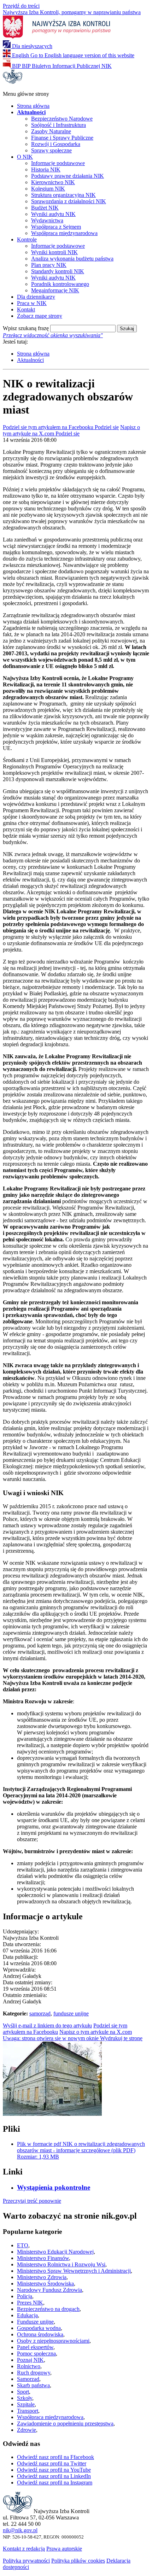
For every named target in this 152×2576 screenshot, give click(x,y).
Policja (25, 2296)
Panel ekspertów (35, 2347)
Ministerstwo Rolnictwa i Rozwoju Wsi (61, 2264)
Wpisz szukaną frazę (26, 328)
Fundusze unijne (35, 2322)
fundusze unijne (71, 2013)
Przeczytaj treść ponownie (32, 2201)
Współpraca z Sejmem (56, 227)
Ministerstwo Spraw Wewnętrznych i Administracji (74, 2271)
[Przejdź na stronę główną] (13, 82)
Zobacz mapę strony (40, 316)
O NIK (25, 157)
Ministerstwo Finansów (43, 2258)
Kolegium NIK (48, 189)
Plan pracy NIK (49, 265)
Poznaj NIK (30, 2360)
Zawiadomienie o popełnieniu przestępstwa (65, 2423)
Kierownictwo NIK (53, 182)
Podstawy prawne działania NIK (68, 176)
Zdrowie (27, 2430)
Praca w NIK (32, 303)
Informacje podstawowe (58, 163)
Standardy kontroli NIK (58, 271)
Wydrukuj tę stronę (73, 2038)
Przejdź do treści (21, 6)
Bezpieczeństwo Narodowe (62, 119)
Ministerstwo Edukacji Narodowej (55, 2252)
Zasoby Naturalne (51, 131)
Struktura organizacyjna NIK (63, 195)
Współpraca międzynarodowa (64, 233)
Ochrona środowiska (40, 2334)
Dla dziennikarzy (36, 297)
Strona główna (33, 106)
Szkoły (25, 2398)
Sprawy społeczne (51, 150)
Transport (28, 2411)
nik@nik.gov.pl (20, 2530)
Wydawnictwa (47, 220)
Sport (23, 2392)
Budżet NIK (45, 208)
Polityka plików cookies (78, 2561)
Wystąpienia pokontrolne (54, 2187)
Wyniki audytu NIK (53, 214)
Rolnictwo (29, 2366)
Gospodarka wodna (39, 2328)
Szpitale (26, 2404)
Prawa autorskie (64, 2549)
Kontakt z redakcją (24, 2549)
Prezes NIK (30, 2303)
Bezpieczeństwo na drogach (48, 2309)
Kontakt (26, 309)
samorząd (40, 2013)
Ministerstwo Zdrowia (42, 2277)
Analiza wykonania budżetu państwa (72, 259)
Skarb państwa (33, 2385)
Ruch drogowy (34, 2373)
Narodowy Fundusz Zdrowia (49, 2290)
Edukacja (27, 2315)
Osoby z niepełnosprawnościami (53, 2341)
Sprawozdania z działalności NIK (69, 201)
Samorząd (28, 2379)
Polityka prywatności (26, 2561)
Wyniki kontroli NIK (54, 252)
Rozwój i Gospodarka (56, 144)
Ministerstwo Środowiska (45, 2284)
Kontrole (27, 239)
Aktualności (30, 360)
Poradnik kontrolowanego (60, 284)
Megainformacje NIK (55, 290)
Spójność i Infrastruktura (59, 125)
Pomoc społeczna (36, 2353)
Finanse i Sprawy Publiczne (62, 138)
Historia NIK (46, 169)
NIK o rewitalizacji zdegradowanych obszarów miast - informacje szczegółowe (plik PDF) (81, 2150)
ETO (23, 2245)
